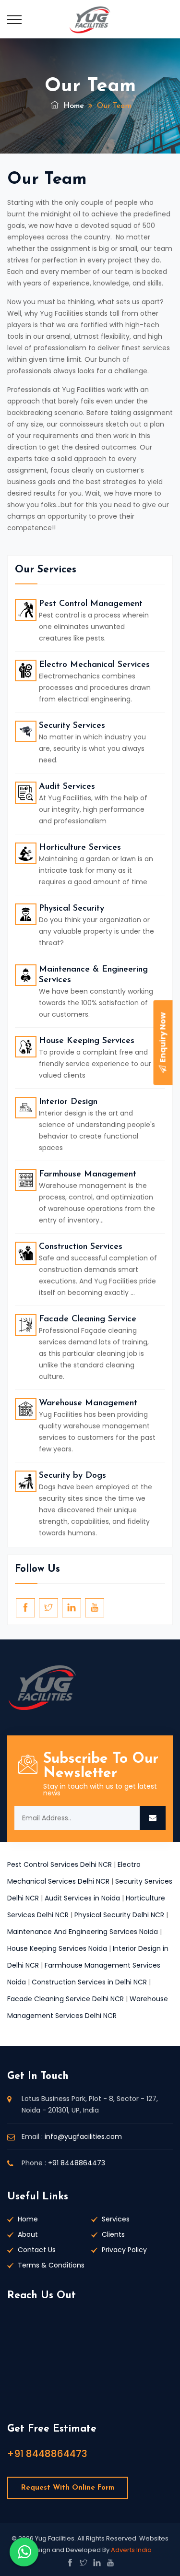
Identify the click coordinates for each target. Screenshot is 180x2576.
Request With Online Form (68, 2488)
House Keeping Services (87, 1041)
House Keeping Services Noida (57, 1948)
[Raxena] (90, 19)
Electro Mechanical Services (94, 665)
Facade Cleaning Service (88, 1319)
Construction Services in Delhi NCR (89, 1982)
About (28, 2234)
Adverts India (131, 2550)
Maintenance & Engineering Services (93, 975)
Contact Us (37, 2250)
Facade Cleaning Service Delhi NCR (66, 1999)
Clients (113, 2234)
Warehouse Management (88, 1403)
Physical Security (72, 909)
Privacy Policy (124, 2250)
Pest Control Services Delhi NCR (60, 1864)
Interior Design (68, 1102)
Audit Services (67, 787)
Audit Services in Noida (82, 1898)
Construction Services (81, 1247)
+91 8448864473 (77, 2163)
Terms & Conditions (51, 2265)
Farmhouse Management (88, 1175)
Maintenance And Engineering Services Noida (83, 1932)
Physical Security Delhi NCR (119, 1915)
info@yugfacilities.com (83, 2137)
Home (72, 106)
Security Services (72, 726)
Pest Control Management (91, 604)
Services (116, 2219)
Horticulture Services (80, 848)
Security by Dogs (72, 1476)
